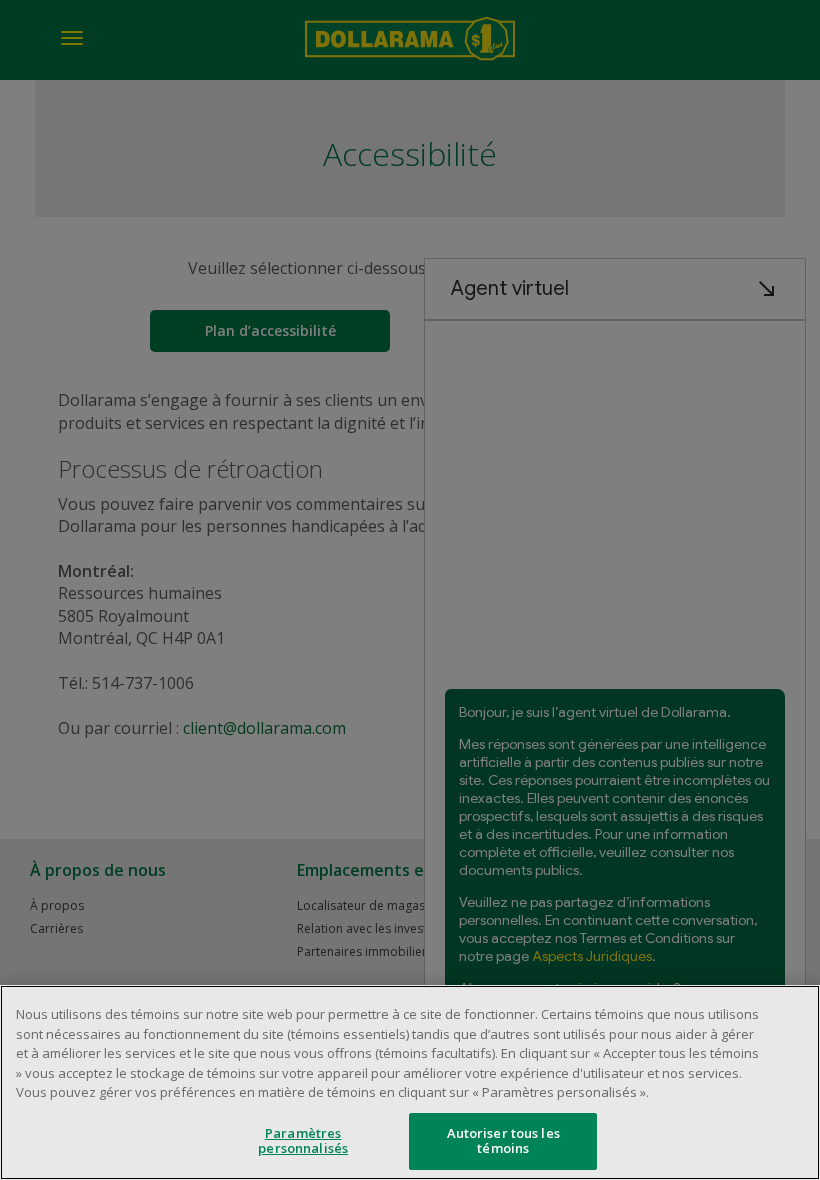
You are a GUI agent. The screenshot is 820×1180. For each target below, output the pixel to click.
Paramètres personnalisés (303, 1141)
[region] (410, 1082)
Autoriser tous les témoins (503, 1141)
